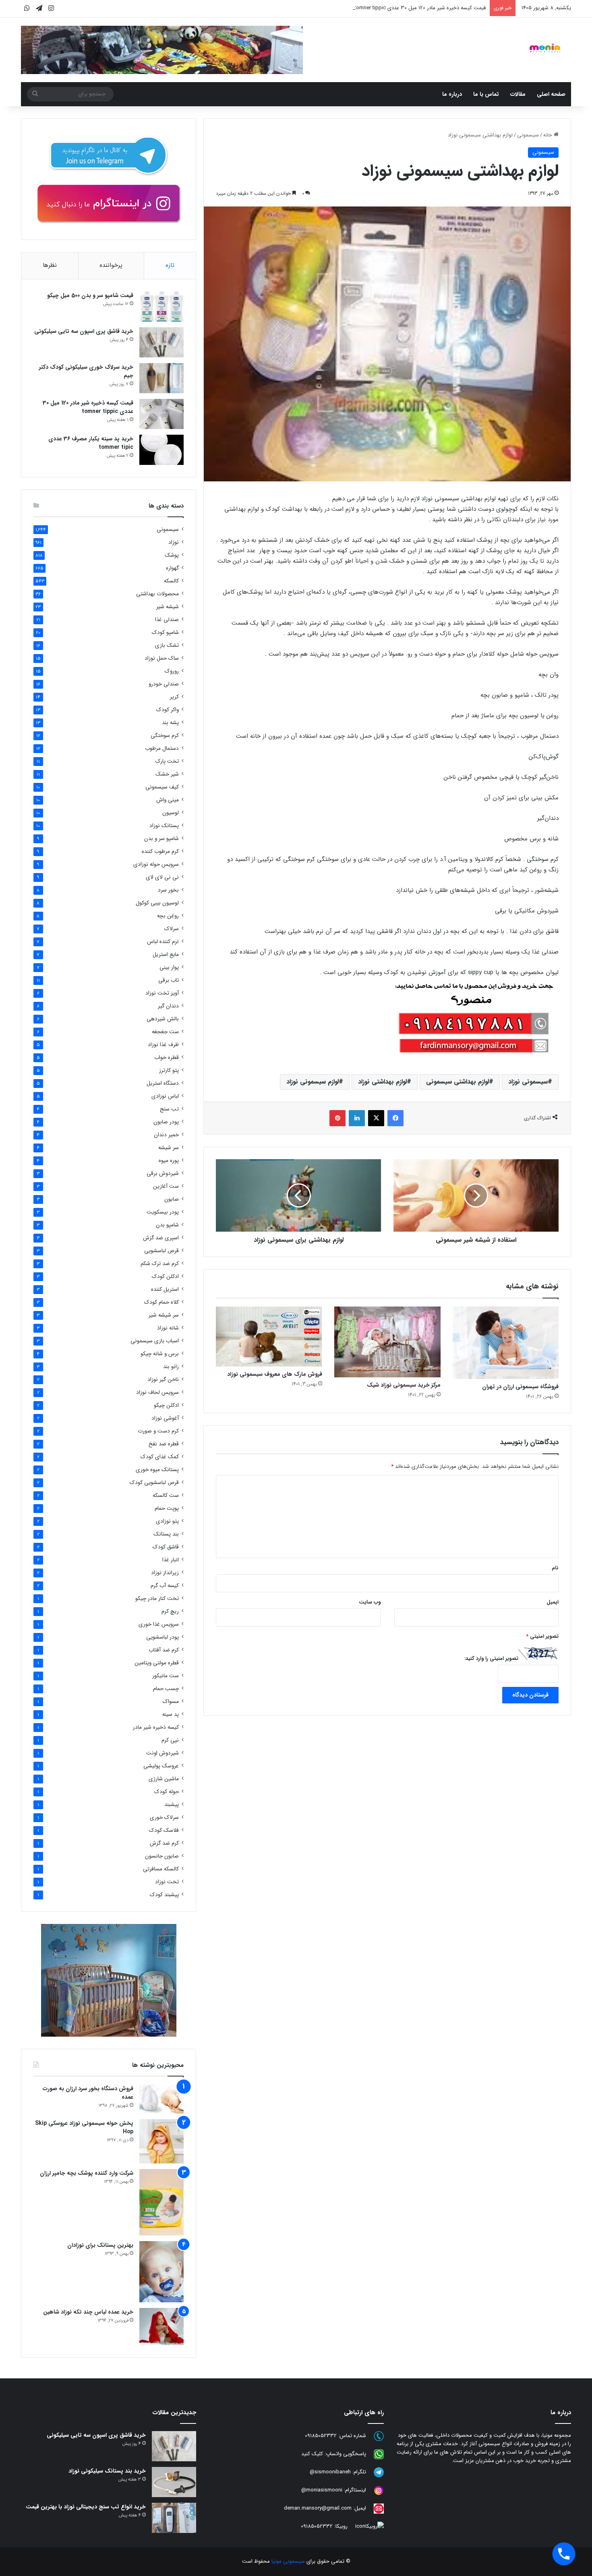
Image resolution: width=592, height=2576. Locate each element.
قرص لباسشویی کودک (154, 1483)
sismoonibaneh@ (330, 2472)
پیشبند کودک (164, 1895)
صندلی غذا (167, 620)
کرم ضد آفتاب (164, 1650)
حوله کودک (167, 1792)
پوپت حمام (167, 1508)
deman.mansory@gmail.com (318, 2509)
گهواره (172, 568)
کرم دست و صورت (158, 1431)
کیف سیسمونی (162, 787)
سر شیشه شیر (164, 1315)
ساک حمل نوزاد (162, 658)
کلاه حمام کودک (161, 1302)
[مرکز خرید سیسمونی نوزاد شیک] (387, 1342)
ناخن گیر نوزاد (163, 1380)
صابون (172, 1199)
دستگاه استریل (163, 1083)
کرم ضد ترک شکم (160, 1264)
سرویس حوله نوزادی (156, 864)
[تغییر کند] (545, 48)
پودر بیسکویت (163, 1212)
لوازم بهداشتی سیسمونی (457, 1082)
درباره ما (452, 94)
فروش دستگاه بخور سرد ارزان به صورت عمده (88, 2093)
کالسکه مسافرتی (161, 1869)
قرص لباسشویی (161, 1251)
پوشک (172, 555)
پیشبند (172, 1805)
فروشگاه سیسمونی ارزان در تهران (520, 1387)
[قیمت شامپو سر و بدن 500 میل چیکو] (161, 307)
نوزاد (174, 542)
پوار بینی (169, 967)
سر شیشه (169, 1148)
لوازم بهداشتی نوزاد (382, 1082)
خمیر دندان (166, 1135)
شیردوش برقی (163, 1173)
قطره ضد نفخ (164, 1444)
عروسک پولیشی (161, 1766)
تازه (170, 265)
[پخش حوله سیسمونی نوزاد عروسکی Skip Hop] (161, 2141)
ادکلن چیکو (166, 1405)
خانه (549, 135)
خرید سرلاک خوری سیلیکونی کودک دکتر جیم (86, 371)
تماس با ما (486, 94)
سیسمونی (528, 135)
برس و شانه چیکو (160, 1354)
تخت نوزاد (167, 1882)
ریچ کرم (170, 1611)
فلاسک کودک (164, 1830)
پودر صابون (166, 1122)
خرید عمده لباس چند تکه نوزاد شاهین (88, 2312)
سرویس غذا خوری (159, 1624)
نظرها (50, 265)
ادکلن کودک (165, 1277)
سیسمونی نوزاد (528, 1082)
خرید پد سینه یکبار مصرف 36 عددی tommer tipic (91, 443)
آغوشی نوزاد (165, 1418)
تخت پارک (167, 761)
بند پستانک (166, 1534)
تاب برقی (169, 980)
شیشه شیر (168, 607)
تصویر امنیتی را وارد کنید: (491, 1659)
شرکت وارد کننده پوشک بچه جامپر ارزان (87, 2173)
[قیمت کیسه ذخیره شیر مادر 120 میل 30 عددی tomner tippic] (161, 414)
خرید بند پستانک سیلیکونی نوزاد (107, 2471)
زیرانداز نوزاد (165, 1573)
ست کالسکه (166, 1495)
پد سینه (171, 1714)
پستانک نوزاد (164, 826)
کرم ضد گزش (164, 1843)
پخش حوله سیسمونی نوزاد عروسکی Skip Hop (84, 2127)
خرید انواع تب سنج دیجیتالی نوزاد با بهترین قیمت (86, 2507)
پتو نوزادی (167, 1521)
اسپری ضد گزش (161, 1238)
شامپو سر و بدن (161, 839)
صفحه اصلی (551, 94)
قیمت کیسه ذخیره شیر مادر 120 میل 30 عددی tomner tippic (88, 407)
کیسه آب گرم (165, 1586)
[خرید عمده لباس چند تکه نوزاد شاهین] (161, 2327)
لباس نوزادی (165, 1096)
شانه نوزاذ (168, 1328)
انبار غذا (171, 1560)
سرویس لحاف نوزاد (157, 1392)
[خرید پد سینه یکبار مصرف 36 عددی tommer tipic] (161, 450)
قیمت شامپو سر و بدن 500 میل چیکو (90, 295)
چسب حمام (166, 1689)
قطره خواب (167, 1058)
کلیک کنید (312, 2454)
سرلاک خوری (164, 1817)
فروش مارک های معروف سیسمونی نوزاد (275, 1374)
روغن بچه (168, 916)
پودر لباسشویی (162, 1637)
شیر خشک (167, 774)
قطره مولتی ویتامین (157, 1663)
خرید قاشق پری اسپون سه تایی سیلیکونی (84, 331)
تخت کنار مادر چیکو (157, 1599)
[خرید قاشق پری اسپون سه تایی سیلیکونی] (161, 342)
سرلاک (172, 929)
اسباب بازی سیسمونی (155, 1341)
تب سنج (169, 1109)
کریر (174, 697)
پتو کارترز (169, 1070)
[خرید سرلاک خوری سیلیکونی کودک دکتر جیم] (161, 378)
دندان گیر (168, 1006)
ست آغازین (166, 1186)
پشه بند (170, 723)
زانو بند (171, 1367)
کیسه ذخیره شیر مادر (156, 1727)
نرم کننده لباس (163, 942)
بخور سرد (168, 890)
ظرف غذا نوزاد (163, 1045)
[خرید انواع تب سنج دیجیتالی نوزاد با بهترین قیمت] (174, 2518)
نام (555, 1568)
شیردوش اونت (162, 1753)
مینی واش (168, 800)
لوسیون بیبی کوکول (157, 903)
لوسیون (171, 813)
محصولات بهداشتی (157, 594)
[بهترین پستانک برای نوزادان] (161, 2272)
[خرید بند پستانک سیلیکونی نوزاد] (174, 2482)
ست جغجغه (165, 1032)
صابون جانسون (162, 1856)
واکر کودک (168, 710)
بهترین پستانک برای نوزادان (100, 2245)
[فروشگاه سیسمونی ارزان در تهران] (506, 1343)
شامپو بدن (167, 1225)
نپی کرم (170, 1740)
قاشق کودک (166, 1547)
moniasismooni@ (322, 2490)
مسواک (171, 1702)
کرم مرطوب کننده (160, 851)
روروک (172, 671)
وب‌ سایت (370, 1602)
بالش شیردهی (163, 1019)
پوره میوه (169, 1161)
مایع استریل (166, 955)
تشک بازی (167, 645)
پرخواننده (111, 265)
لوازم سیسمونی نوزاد (313, 1082)
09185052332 (321, 2436)
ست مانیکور (166, 1676)
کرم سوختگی (165, 736)
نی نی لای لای (162, 877)
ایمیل (553, 1602)
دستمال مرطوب (162, 748)
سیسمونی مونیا (288, 2561)
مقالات (518, 94)
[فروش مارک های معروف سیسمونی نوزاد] (269, 1337)
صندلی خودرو (164, 684)
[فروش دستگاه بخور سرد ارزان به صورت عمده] (161, 2099)
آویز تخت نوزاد (162, 993)
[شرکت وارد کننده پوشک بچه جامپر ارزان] (161, 2202)
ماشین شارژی (164, 1779)
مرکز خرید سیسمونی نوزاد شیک (404, 1385)
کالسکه (171, 581)
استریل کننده (165, 1289)
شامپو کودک (165, 633)
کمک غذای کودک (160, 1457)
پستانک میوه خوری (157, 1470)
